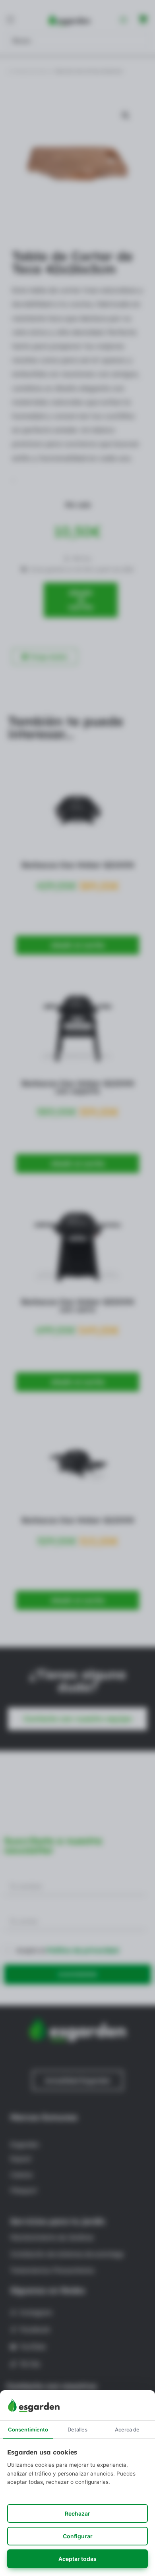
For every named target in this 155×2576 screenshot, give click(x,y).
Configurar (78, 2536)
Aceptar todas (77, 2559)
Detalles (77, 2429)
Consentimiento (28, 2429)
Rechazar (77, 2513)
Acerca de (127, 2429)
